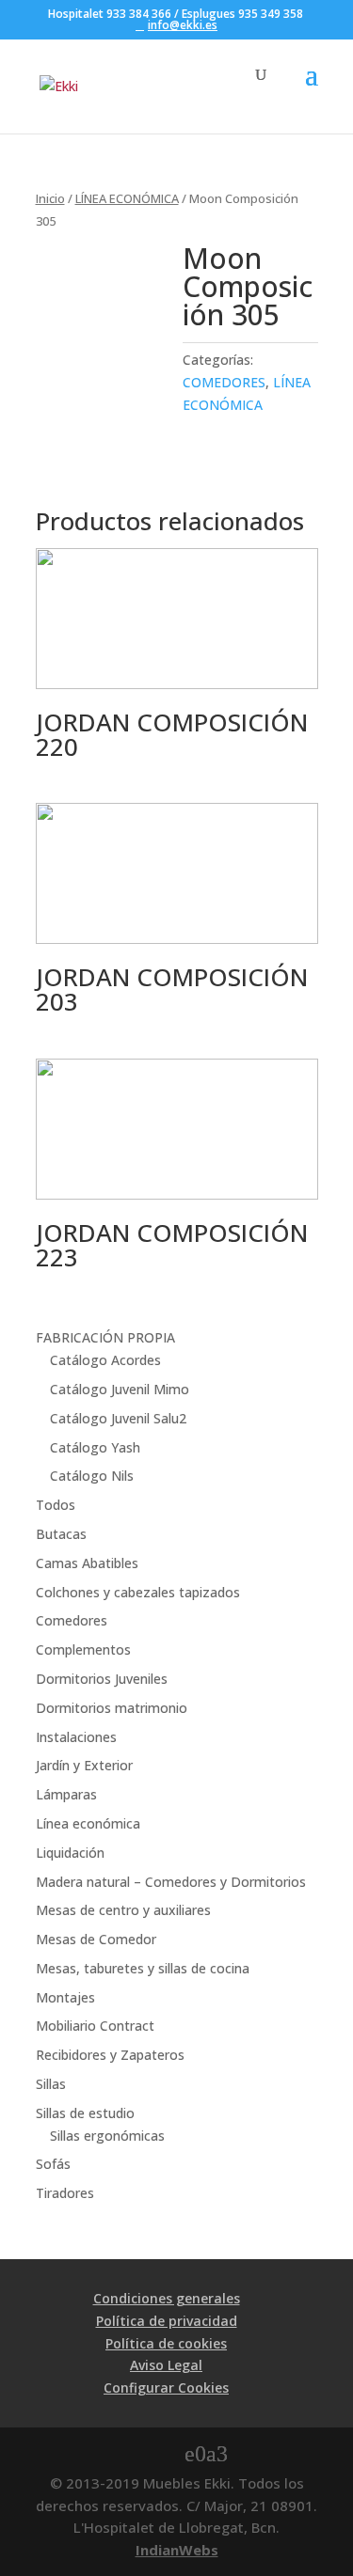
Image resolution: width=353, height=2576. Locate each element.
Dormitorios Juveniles (102, 1679)
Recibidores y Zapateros (110, 2055)
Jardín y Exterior (84, 1765)
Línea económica (88, 1823)
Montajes (65, 1997)
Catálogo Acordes (105, 1360)
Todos (56, 1505)
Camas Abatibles (87, 1563)
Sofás (53, 2164)
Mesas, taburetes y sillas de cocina (143, 1968)
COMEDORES (224, 382)
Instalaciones (76, 1737)
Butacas (61, 1534)
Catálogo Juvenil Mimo (120, 1389)
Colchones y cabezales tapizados (138, 1592)
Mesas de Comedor (96, 1939)
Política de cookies (166, 2343)
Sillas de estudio (85, 2113)
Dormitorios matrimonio (112, 1708)
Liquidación (70, 1853)
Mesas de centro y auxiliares (123, 1910)
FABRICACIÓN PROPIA (105, 1337)
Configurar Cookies (166, 2388)
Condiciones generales (167, 2298)
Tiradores (65, 2193)
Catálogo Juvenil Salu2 (118, 1418)
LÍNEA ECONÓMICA (127, 198)
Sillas (51, 2084)
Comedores (72, 1620)
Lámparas (66, 1794)
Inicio (50, 198)
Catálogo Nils (92, 1476)
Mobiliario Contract (95, 2026)
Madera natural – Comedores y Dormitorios (171, 1882)
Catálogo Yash (95, 1447)
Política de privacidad (167, 2321)
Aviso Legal (166, 2365)
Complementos (83, 1649)
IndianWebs (177, 2550)
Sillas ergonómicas (107, 2136)
